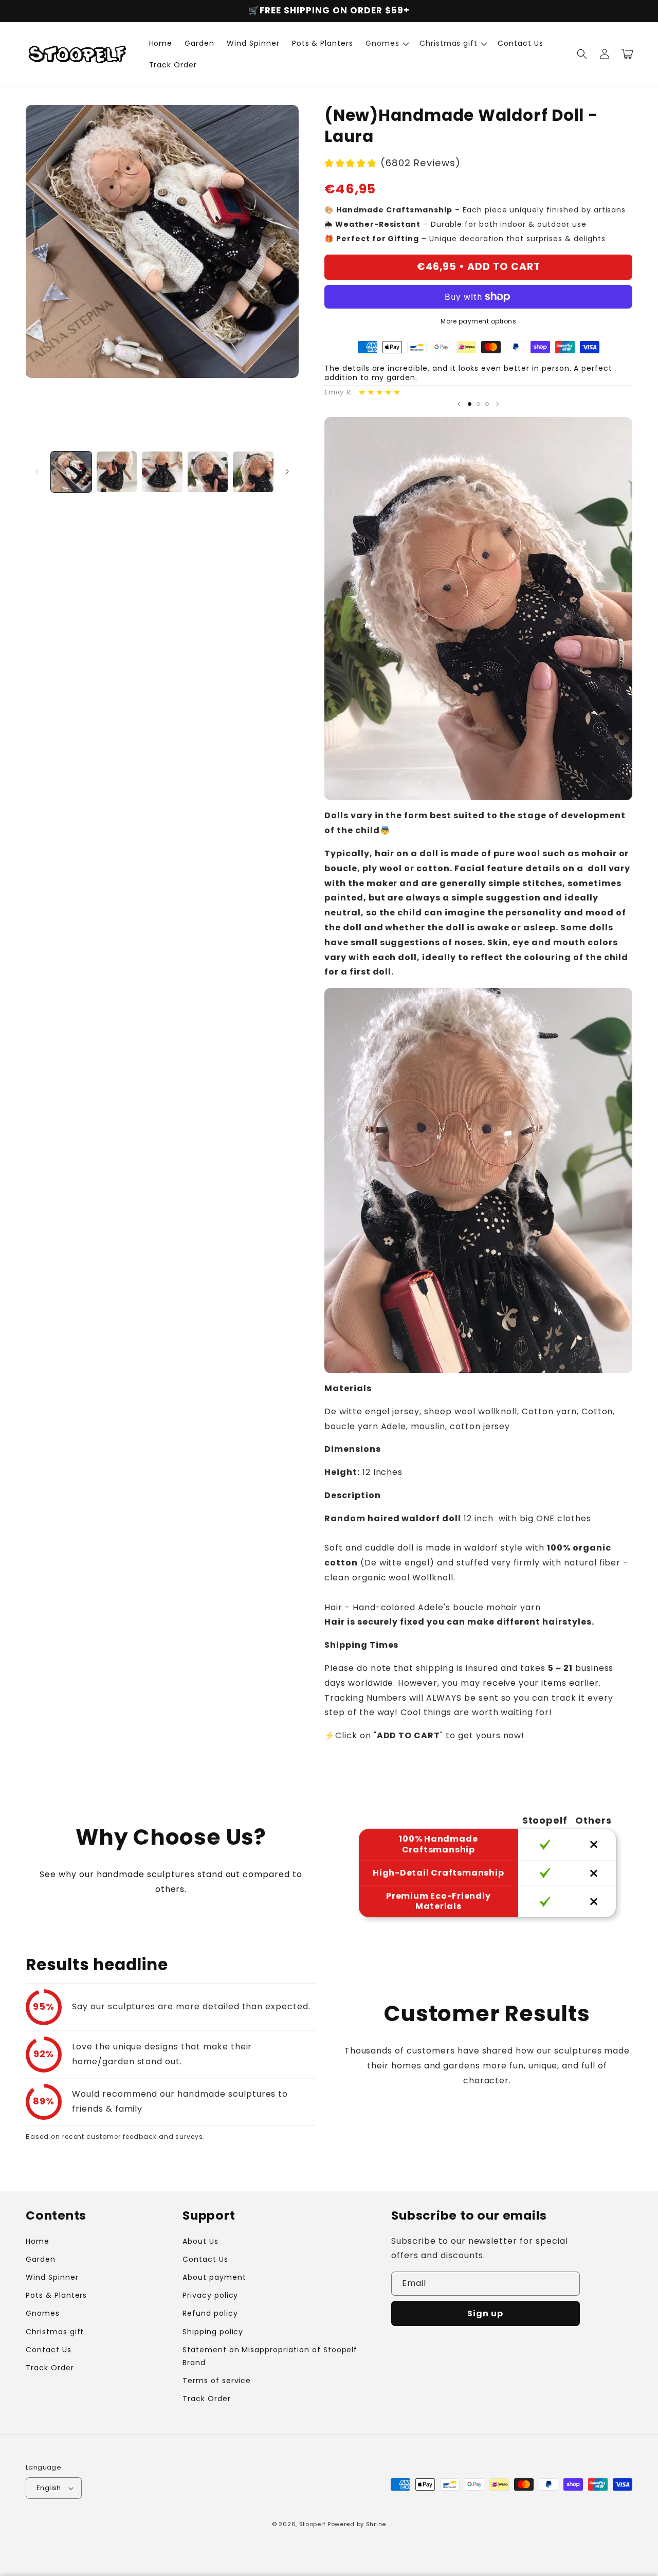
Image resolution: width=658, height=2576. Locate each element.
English (49, 2488)
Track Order (50, 2368)
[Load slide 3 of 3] (487, 404)
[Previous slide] (459, 404)
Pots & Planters (56, 2295)
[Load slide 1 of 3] (470, 404)
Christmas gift (55, 2332)
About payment (214, 2277)
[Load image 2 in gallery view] (117, 472)
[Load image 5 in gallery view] (253, 472)
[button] (386, 43)
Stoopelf (313, 2524)
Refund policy (210, 2313)
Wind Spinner (52, 2277)
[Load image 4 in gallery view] (208, 472)
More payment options (478, 321)
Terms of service (217, 2381)
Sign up (485, 2313)
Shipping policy (213, 2332)
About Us (200, 2241)
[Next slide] (498, 404)
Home (38, 2241)
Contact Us (49, 2350)
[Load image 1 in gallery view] (71, 472)
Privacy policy (210, 2295)
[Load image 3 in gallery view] (162, 472)
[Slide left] (37, 472)
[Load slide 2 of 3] (478, 404)
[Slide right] (287, 472)
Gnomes (43, 2313)
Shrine (376, 2524)
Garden (41, 2259)
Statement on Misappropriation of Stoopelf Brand (270, 2356)
